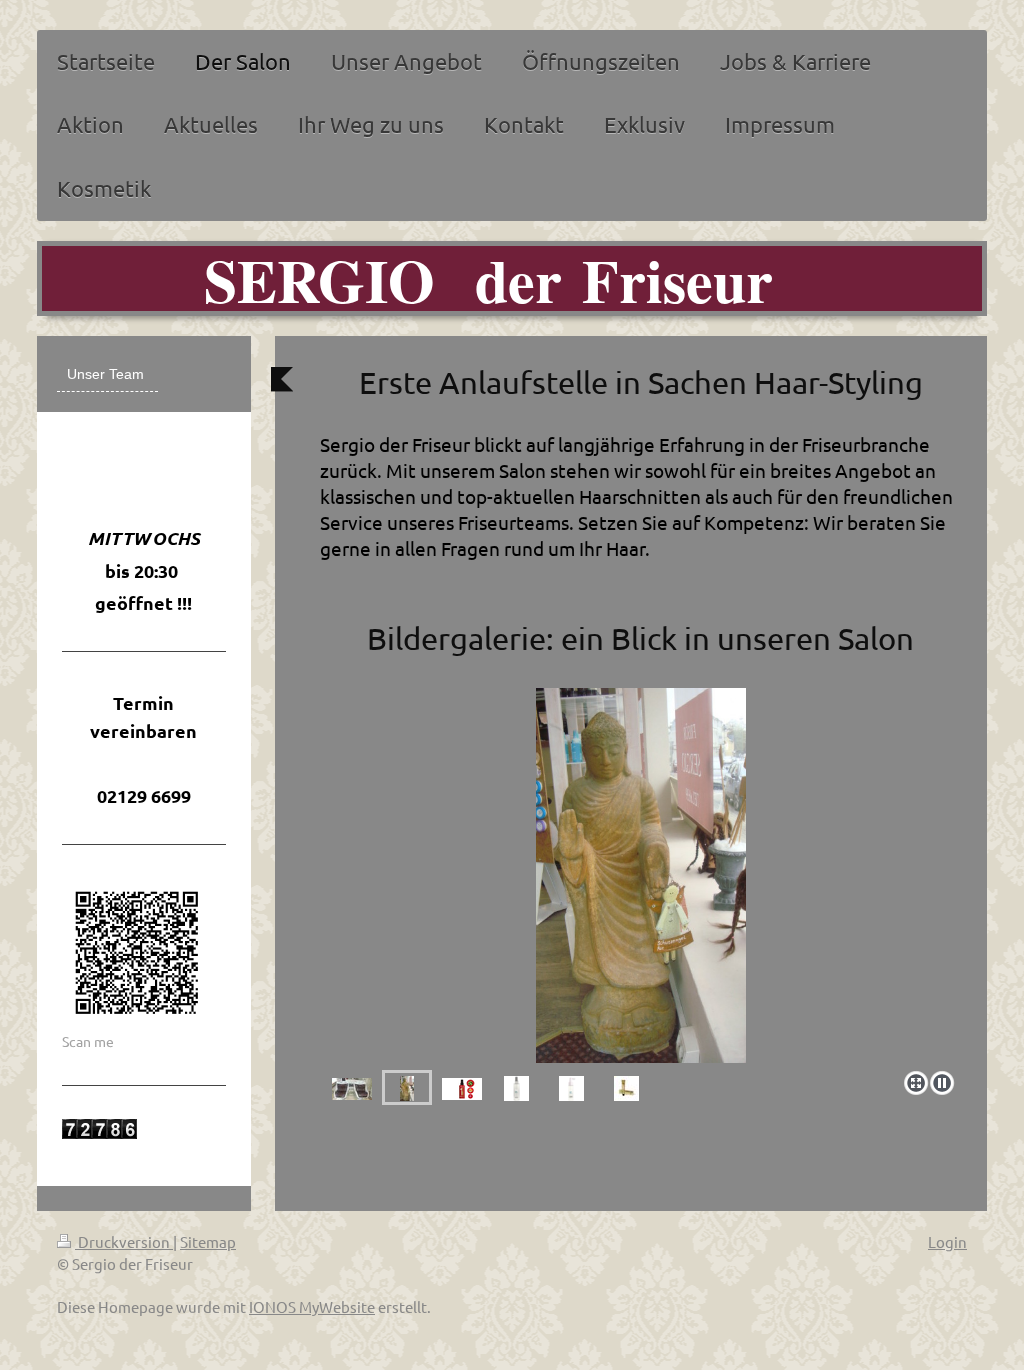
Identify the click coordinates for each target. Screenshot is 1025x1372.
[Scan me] (137, 953)
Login (947, 1241)
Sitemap (208, 1241)
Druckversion (124, 1241)
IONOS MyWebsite (312, 1306)
